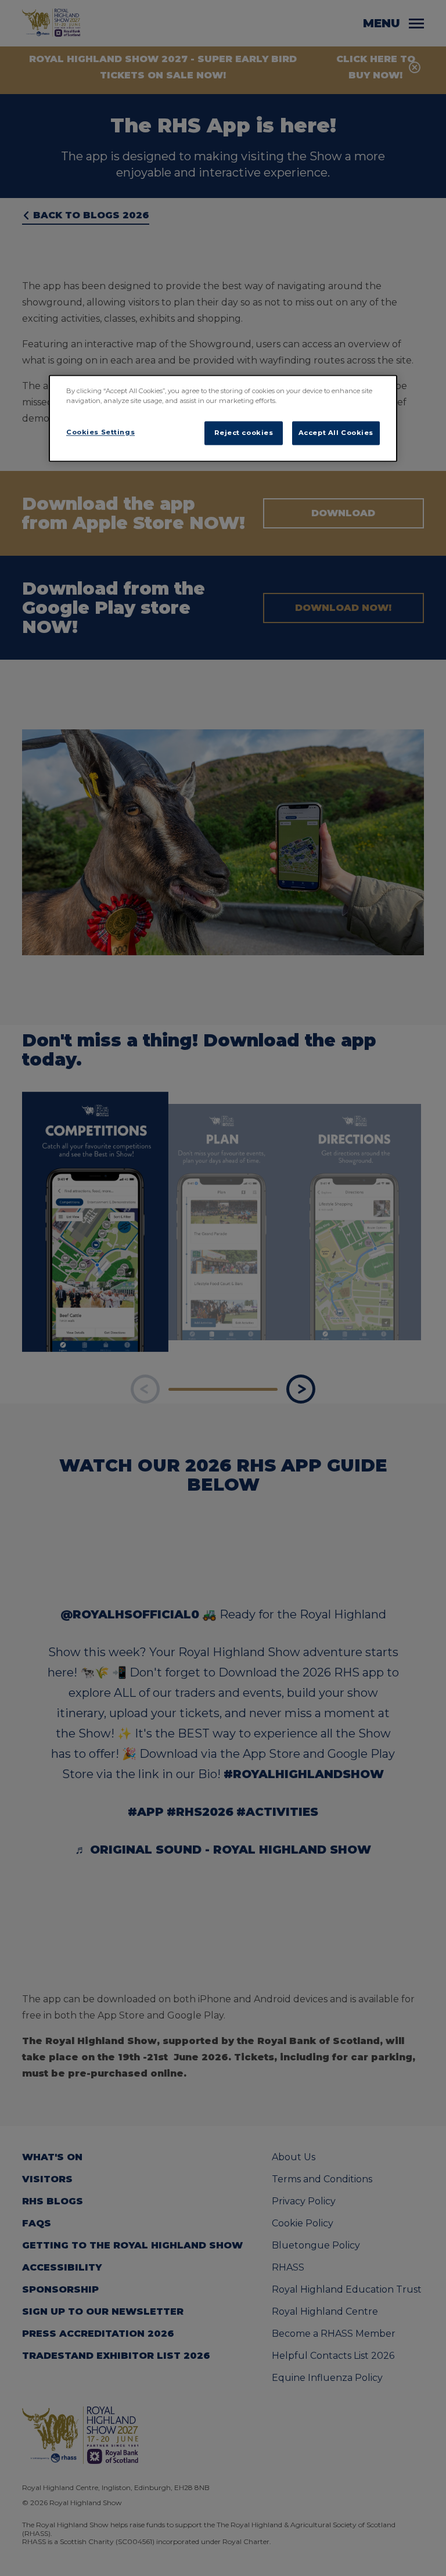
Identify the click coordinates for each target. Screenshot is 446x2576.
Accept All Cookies (336, 433)
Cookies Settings (100, 432)
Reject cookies (244, 433)
